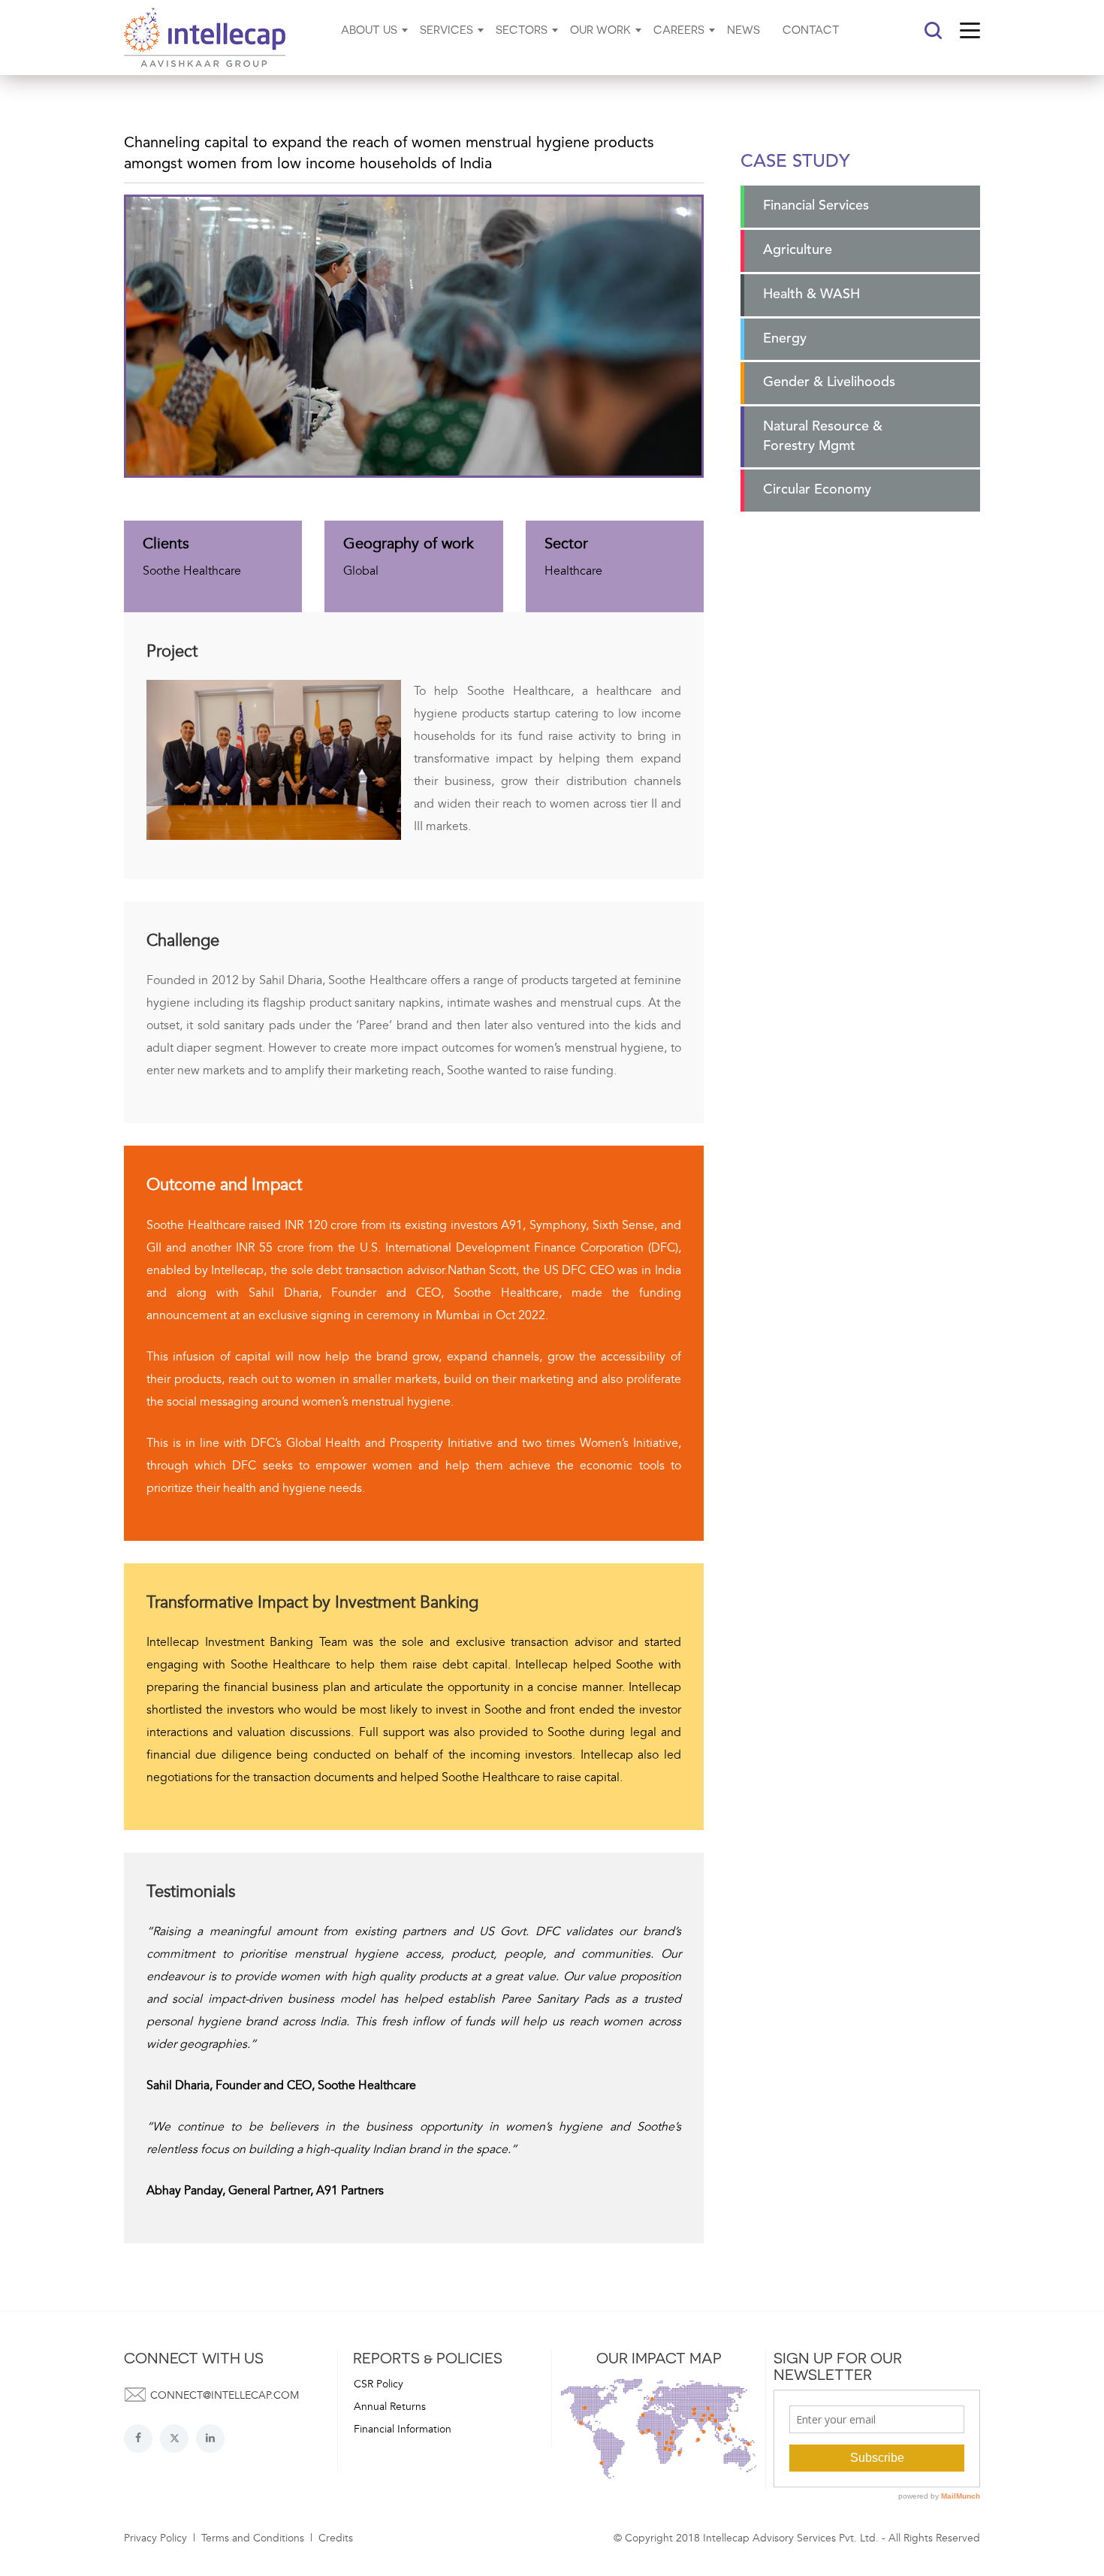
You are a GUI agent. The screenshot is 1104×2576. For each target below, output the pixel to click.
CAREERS (679, 29)
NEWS (744, 29)
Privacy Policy (155, 2538)
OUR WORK (600, 29)
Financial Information (403, 2429)
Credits (336, 2538)
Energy (785, 339)
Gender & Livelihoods (829, 382)
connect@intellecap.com (225, 2395)
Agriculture (798, 250)
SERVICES (446, 29)
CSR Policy (379, 2384)
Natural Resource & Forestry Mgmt (823, 436)
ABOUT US (369, 29)
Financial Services (816, 206)
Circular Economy (817, 490)
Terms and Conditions (253, 2538)
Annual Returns (390, 2407)
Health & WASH (811, 294)
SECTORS (522, 29)
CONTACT (811, 29)
